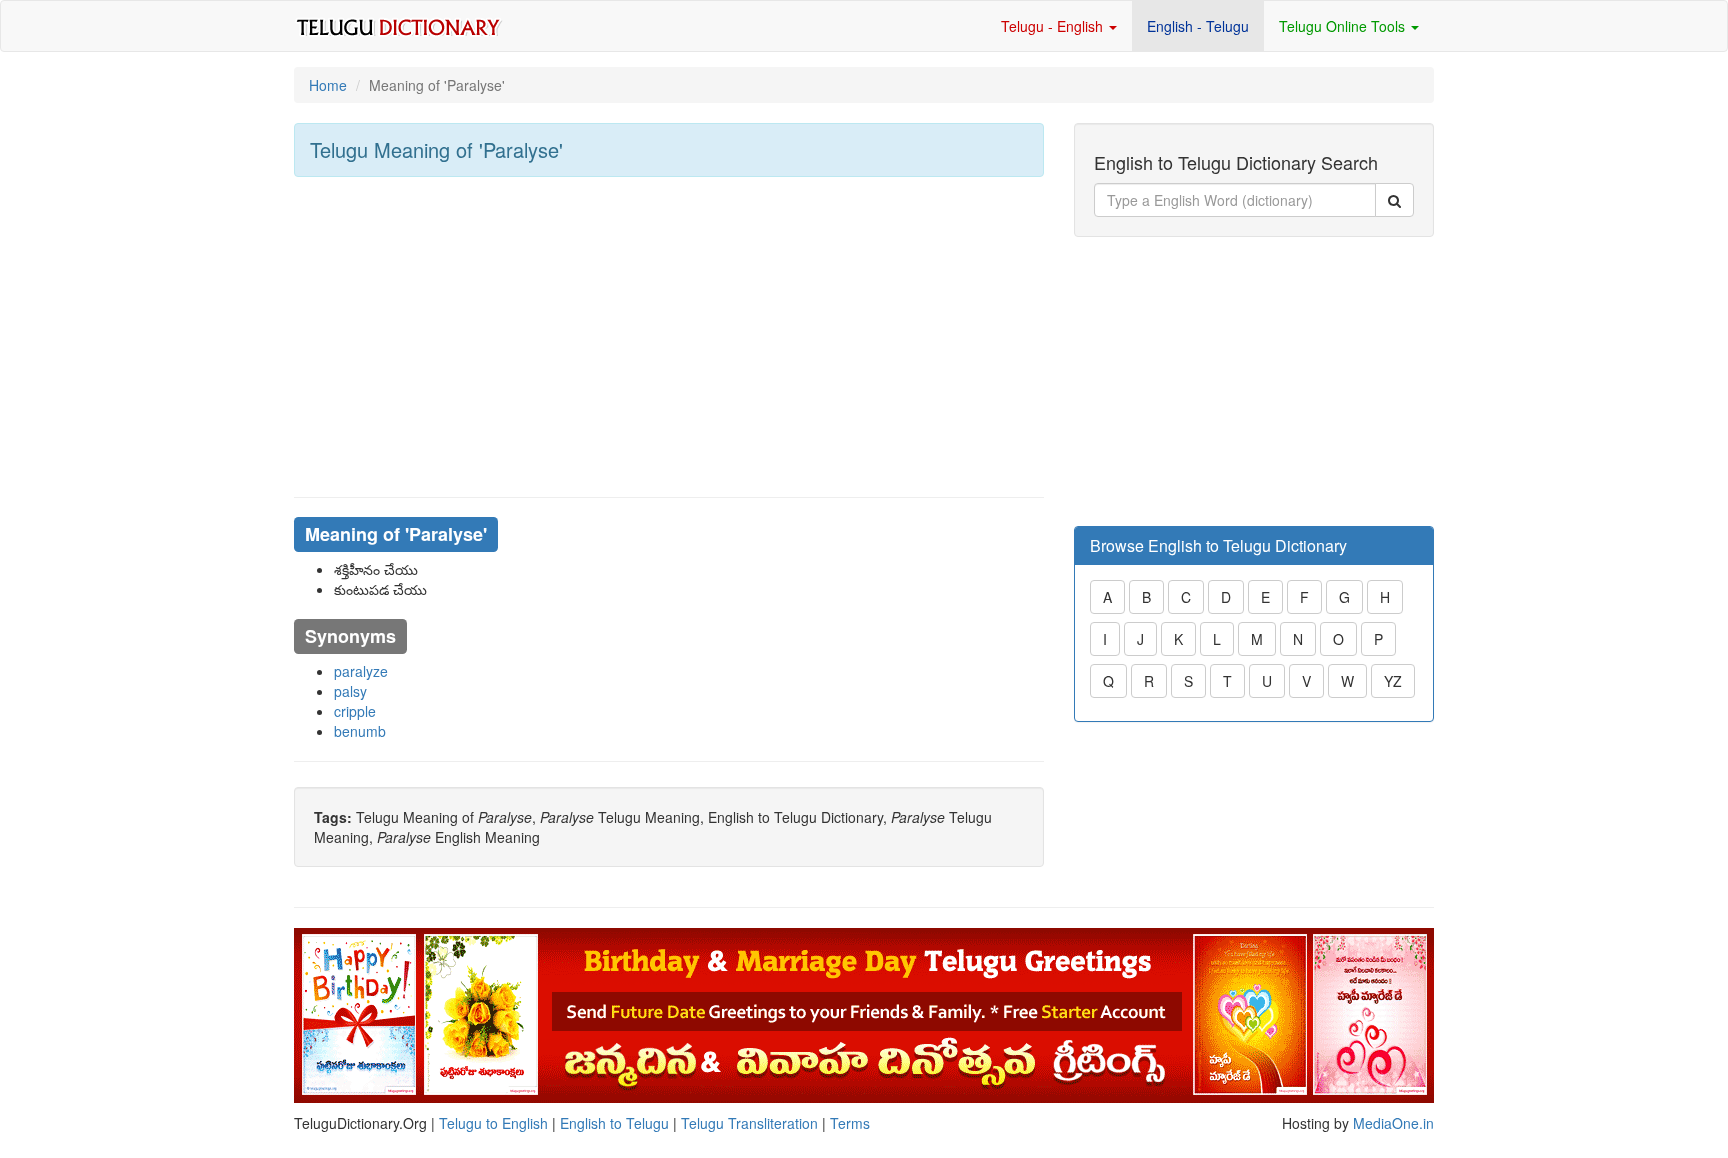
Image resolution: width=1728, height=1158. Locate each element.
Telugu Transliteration (749, 1123)
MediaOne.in (1393, 1123)
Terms (850, 1123)
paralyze (361, 671)
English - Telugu (1198, 26)
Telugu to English (493, 1123)
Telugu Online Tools (1344, 26)
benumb (360, 731)
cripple (355, 711)
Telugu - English (1054, 26)
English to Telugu (614, 1123)
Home (328, 85)
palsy (350, 691)
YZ (1393, 681)
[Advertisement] (669, 337)
